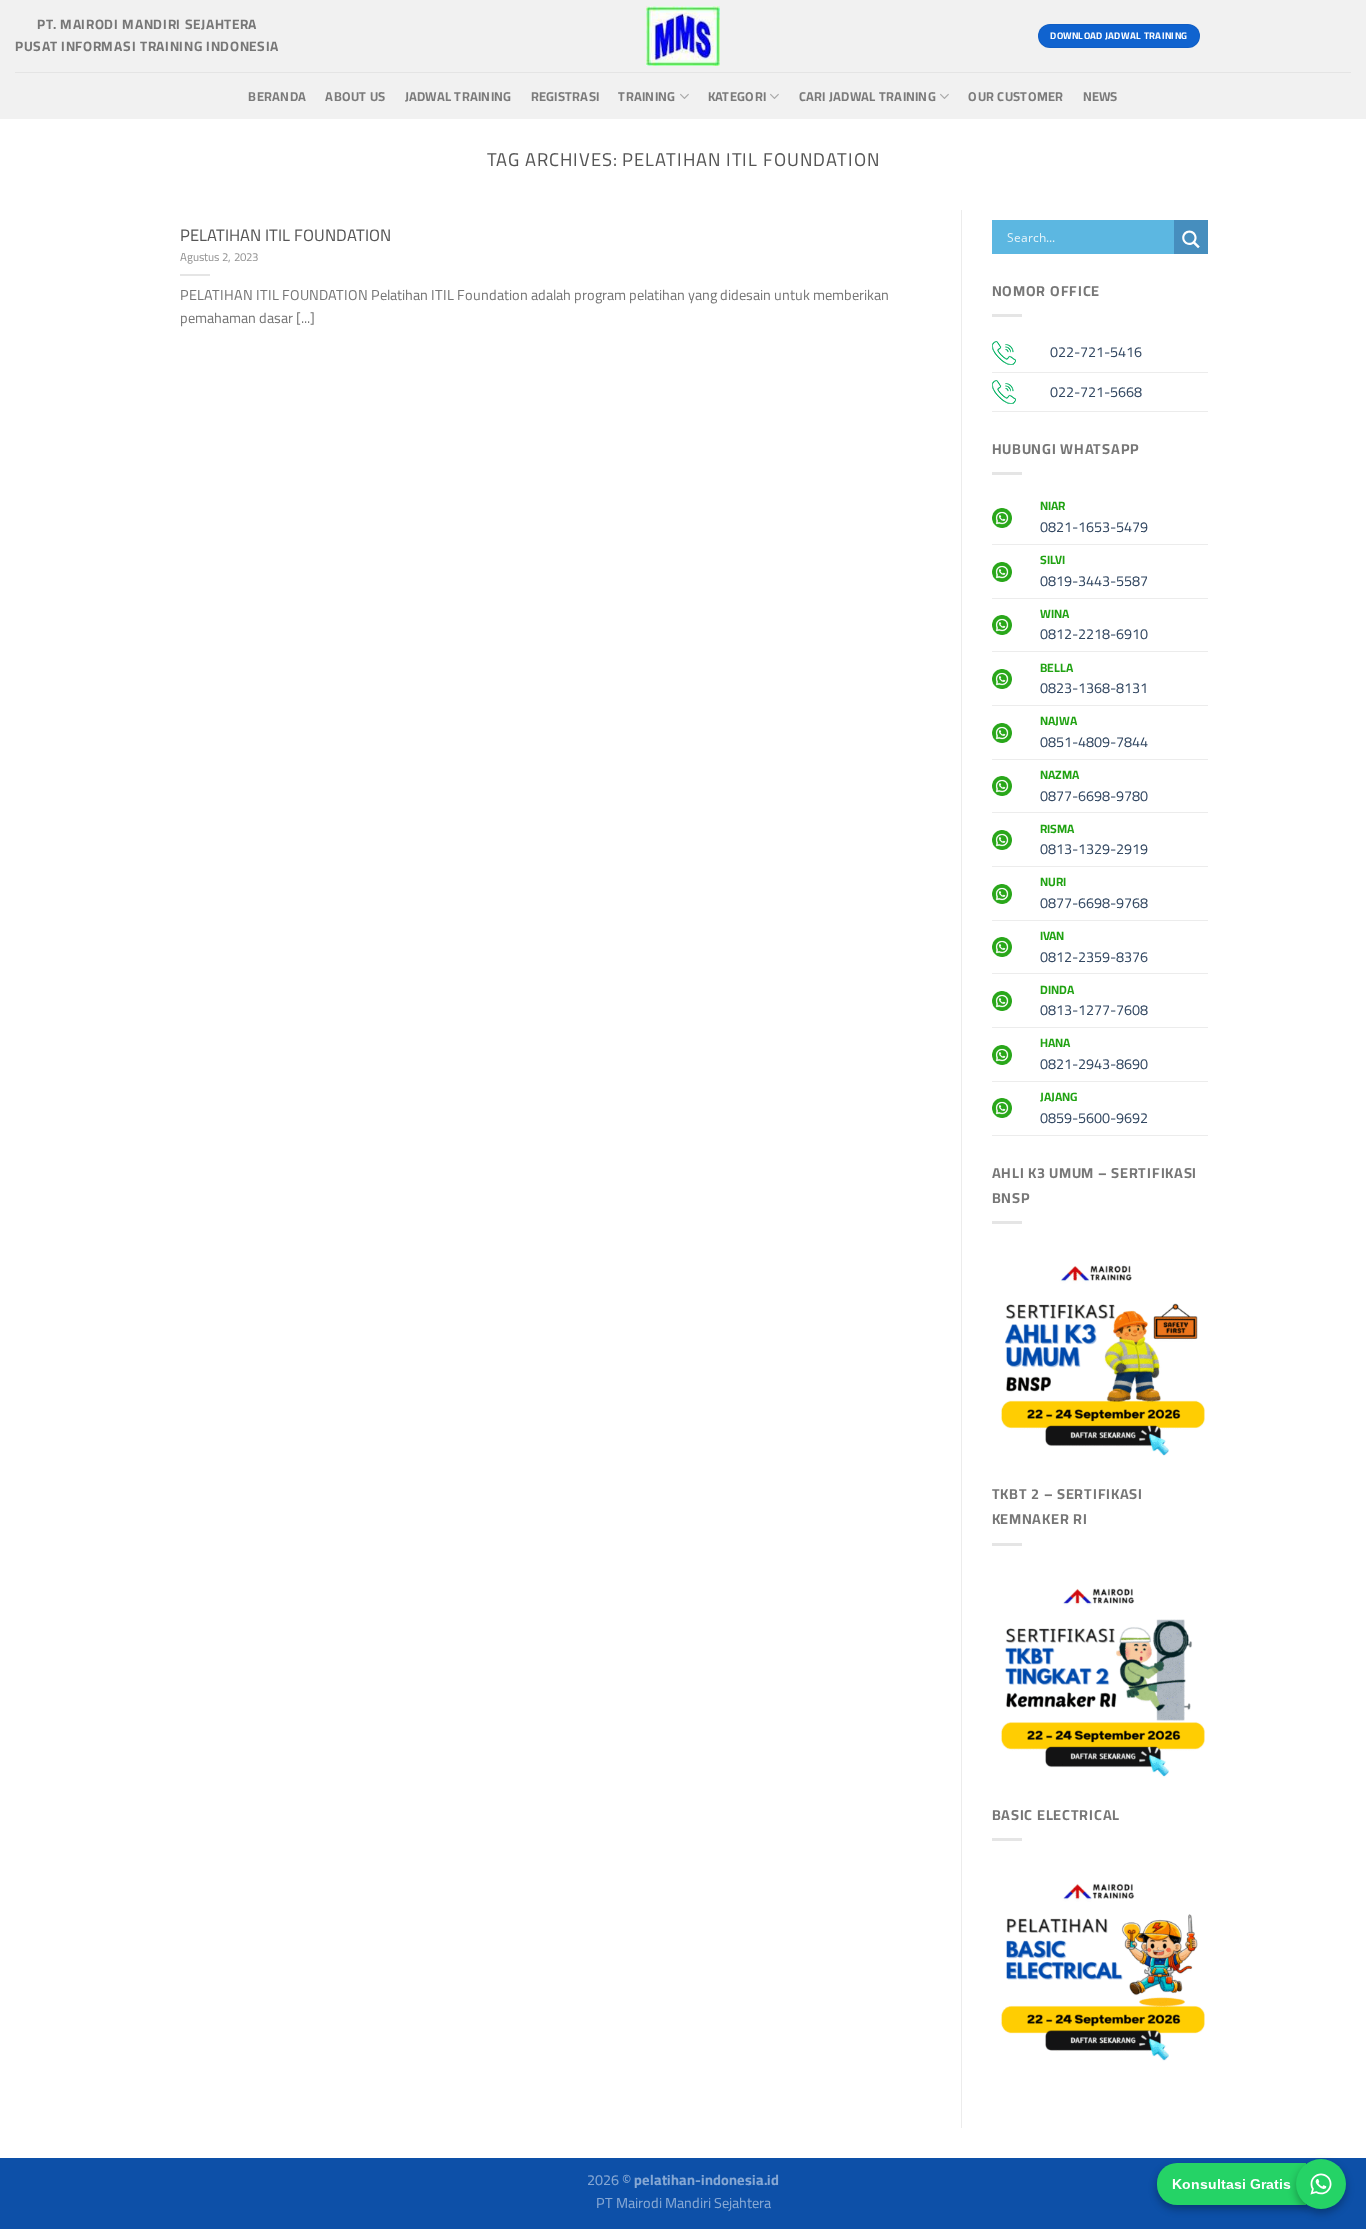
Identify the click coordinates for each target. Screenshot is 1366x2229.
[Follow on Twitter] (1296, 36)
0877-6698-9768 (1094, 895)
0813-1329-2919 (1094, 842)
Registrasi (565, 96)
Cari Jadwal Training (867, 96)
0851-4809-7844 (1094, 734)
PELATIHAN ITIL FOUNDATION (285, 235)
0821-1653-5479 (1094, 519)
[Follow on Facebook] (1224, 36)
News (1100, 96)
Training (646, 96)
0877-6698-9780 (1094, 788)
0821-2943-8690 (1094, 1056)
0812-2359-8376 (1094, 949)
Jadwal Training (458, 96)
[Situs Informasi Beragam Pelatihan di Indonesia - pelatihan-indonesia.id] (683, 36)
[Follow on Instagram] (1260, 36)
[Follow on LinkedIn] (1332, 36)
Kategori (737, 96)
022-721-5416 (1096, 351)
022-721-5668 (1096, 391)
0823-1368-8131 (1094, 681)
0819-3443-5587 (1094, 573)
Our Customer (1015, 96)
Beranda (277, 96)
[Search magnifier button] (1191, 239)
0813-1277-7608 (1094, 1003)
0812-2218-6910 (1094, 627)
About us (355, 96)
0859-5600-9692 (1094, 1110)
